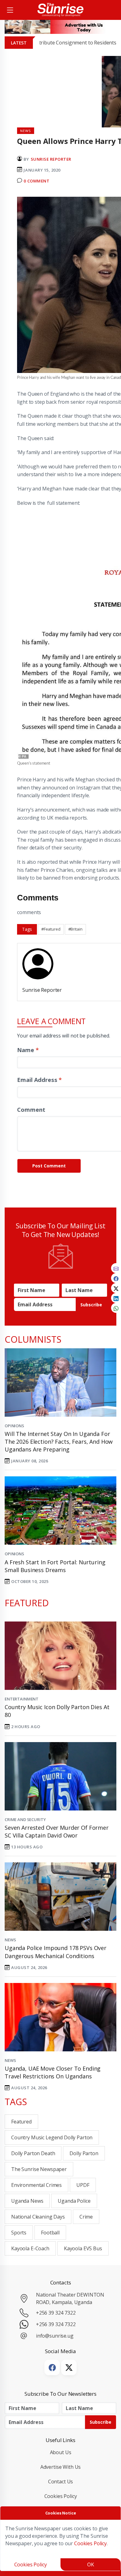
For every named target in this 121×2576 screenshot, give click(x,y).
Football (50, 2233)
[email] (116, 1268)
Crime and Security (25, 1819)
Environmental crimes (36, 2185)
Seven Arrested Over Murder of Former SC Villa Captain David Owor (57, 1831)
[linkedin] (116, 1298)
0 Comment (36, 181)
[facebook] (116, 1278)
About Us (61, 2452)
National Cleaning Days (38, 2217)
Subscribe (91, 1305)
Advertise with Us (61, 2467)
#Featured (51, 929)
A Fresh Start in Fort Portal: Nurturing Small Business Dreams (55, 1566)
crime (86, 2217)
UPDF (83, 2185)
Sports (19, 2233)
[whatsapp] (116, 1308)
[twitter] (116, 1288)
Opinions (14, 1426)
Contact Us (61, 2482)
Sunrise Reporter (51, 159)
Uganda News (27, 2201)
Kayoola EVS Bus (83, 2248)
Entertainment (22, 1699)
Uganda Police (74, 2201)
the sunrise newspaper (39, 2169)
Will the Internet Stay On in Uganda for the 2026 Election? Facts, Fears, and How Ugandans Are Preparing (59, 1442)
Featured (21, 2122)
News (10, 1940)
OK (91, 2564)
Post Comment (49, 1166)
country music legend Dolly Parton (52, 2137)
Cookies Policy (61, 2496)
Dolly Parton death (33, 2153)
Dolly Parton (84, 2153)
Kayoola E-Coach (30, 2248)
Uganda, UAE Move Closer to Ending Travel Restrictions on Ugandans (53, 2072)
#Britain (75, 929)
